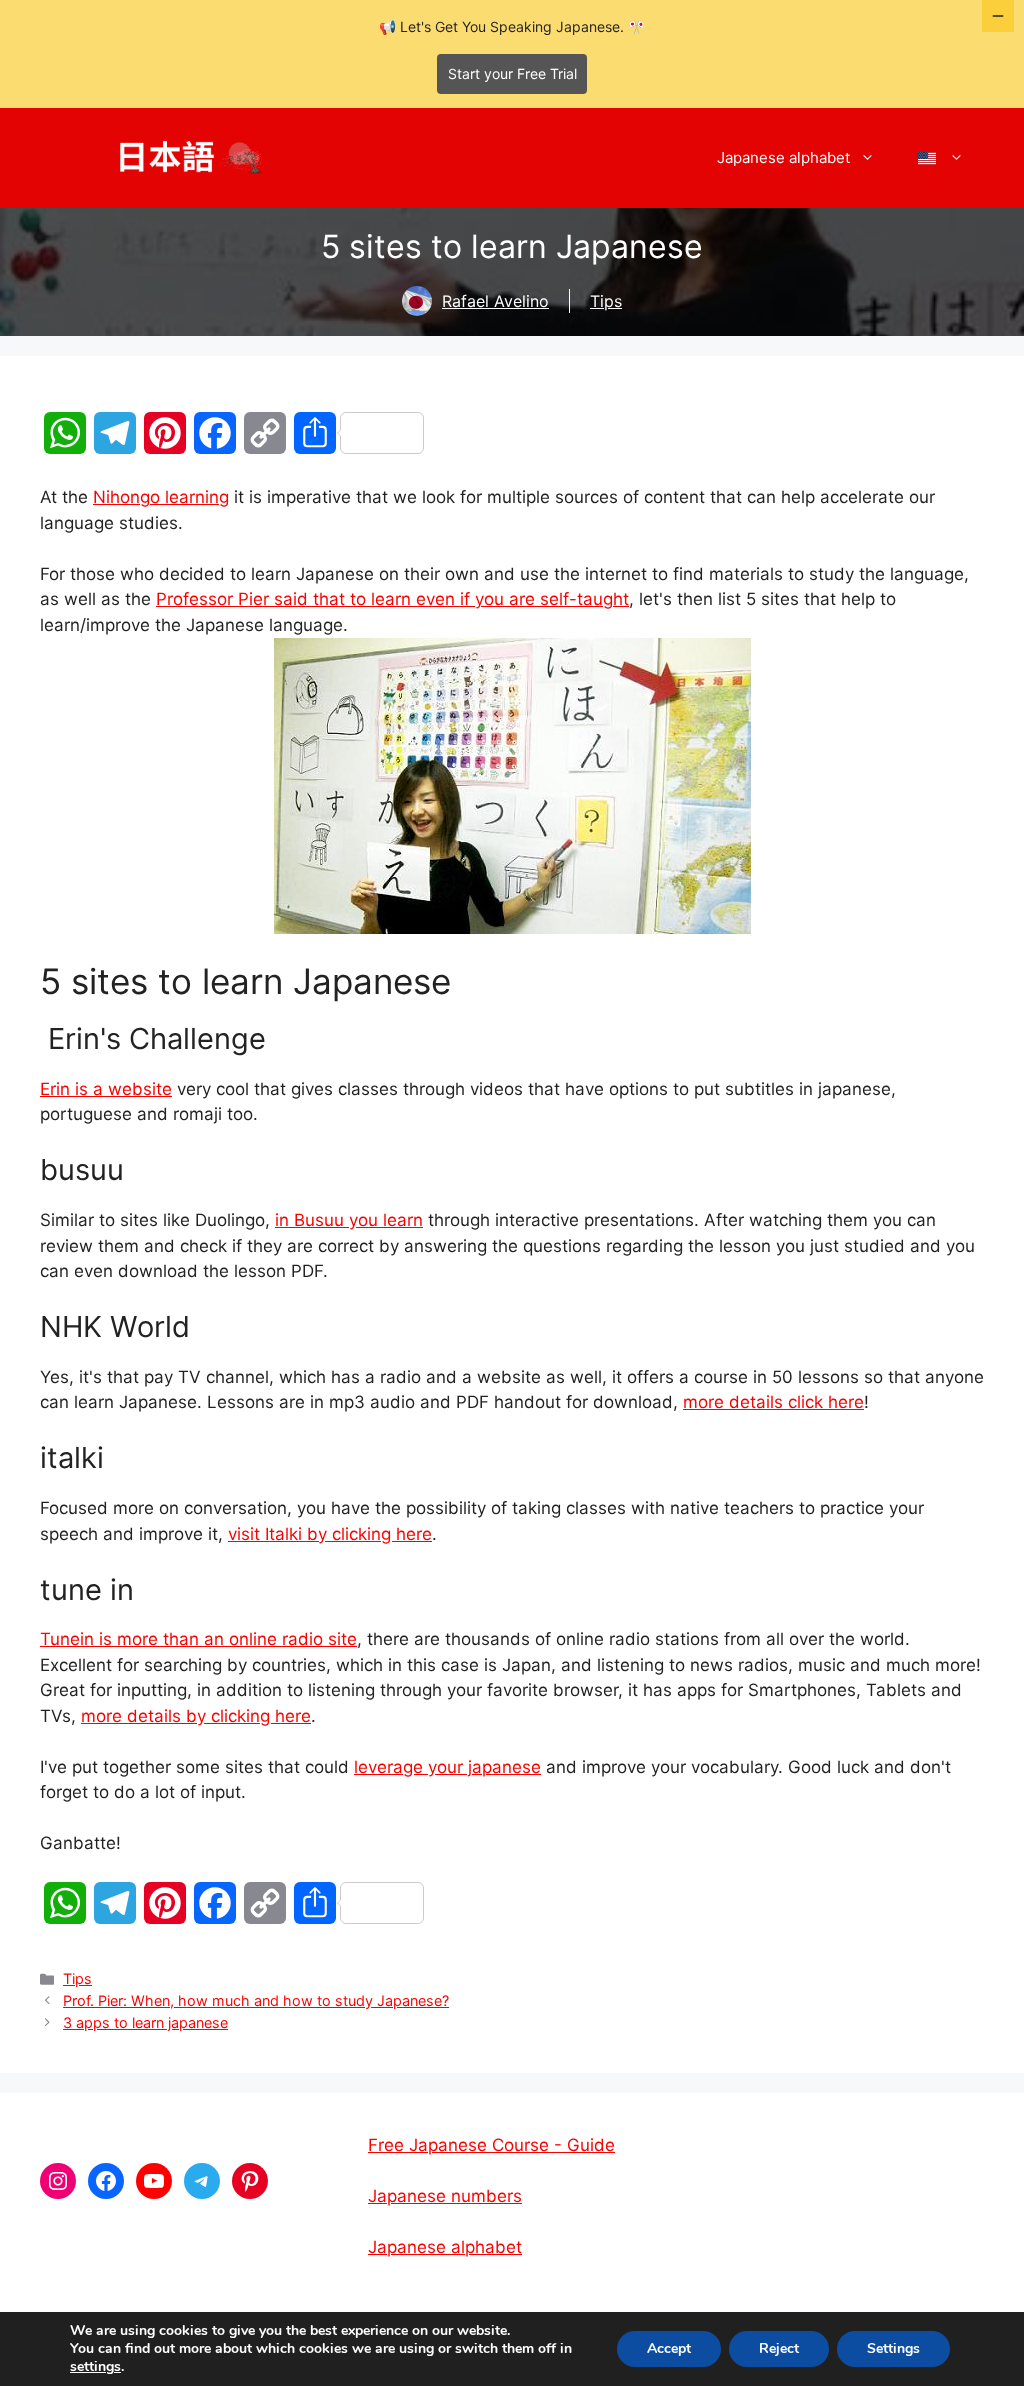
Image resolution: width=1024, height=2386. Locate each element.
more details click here (773, 1402)
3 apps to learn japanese (145, 2022)
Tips (606, 301)
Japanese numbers (445, 2196)
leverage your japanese (447, 1767)
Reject (779, 2348)
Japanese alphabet (783, 157)
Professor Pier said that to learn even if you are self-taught (392, 599)
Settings (893, 2348)
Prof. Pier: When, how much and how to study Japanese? (256, 2000)
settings (95, 2367)
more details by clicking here (196, 1716)
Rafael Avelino (495, 301)
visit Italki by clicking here (330, 1534)
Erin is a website (106, 1089)
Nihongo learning (161, 497)
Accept (669, 2348)
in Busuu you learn (349, 1220)
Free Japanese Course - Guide (491, 2145)
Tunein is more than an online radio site (198, 1639)
